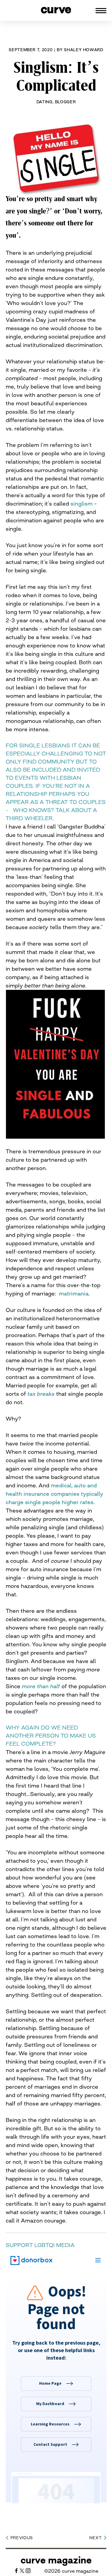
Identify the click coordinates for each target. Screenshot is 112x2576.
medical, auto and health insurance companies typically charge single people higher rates (55, 1494)
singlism (82, 503)
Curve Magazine (56, 2560)
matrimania (74, 1293)
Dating (45, 102)
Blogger (65, 102)
